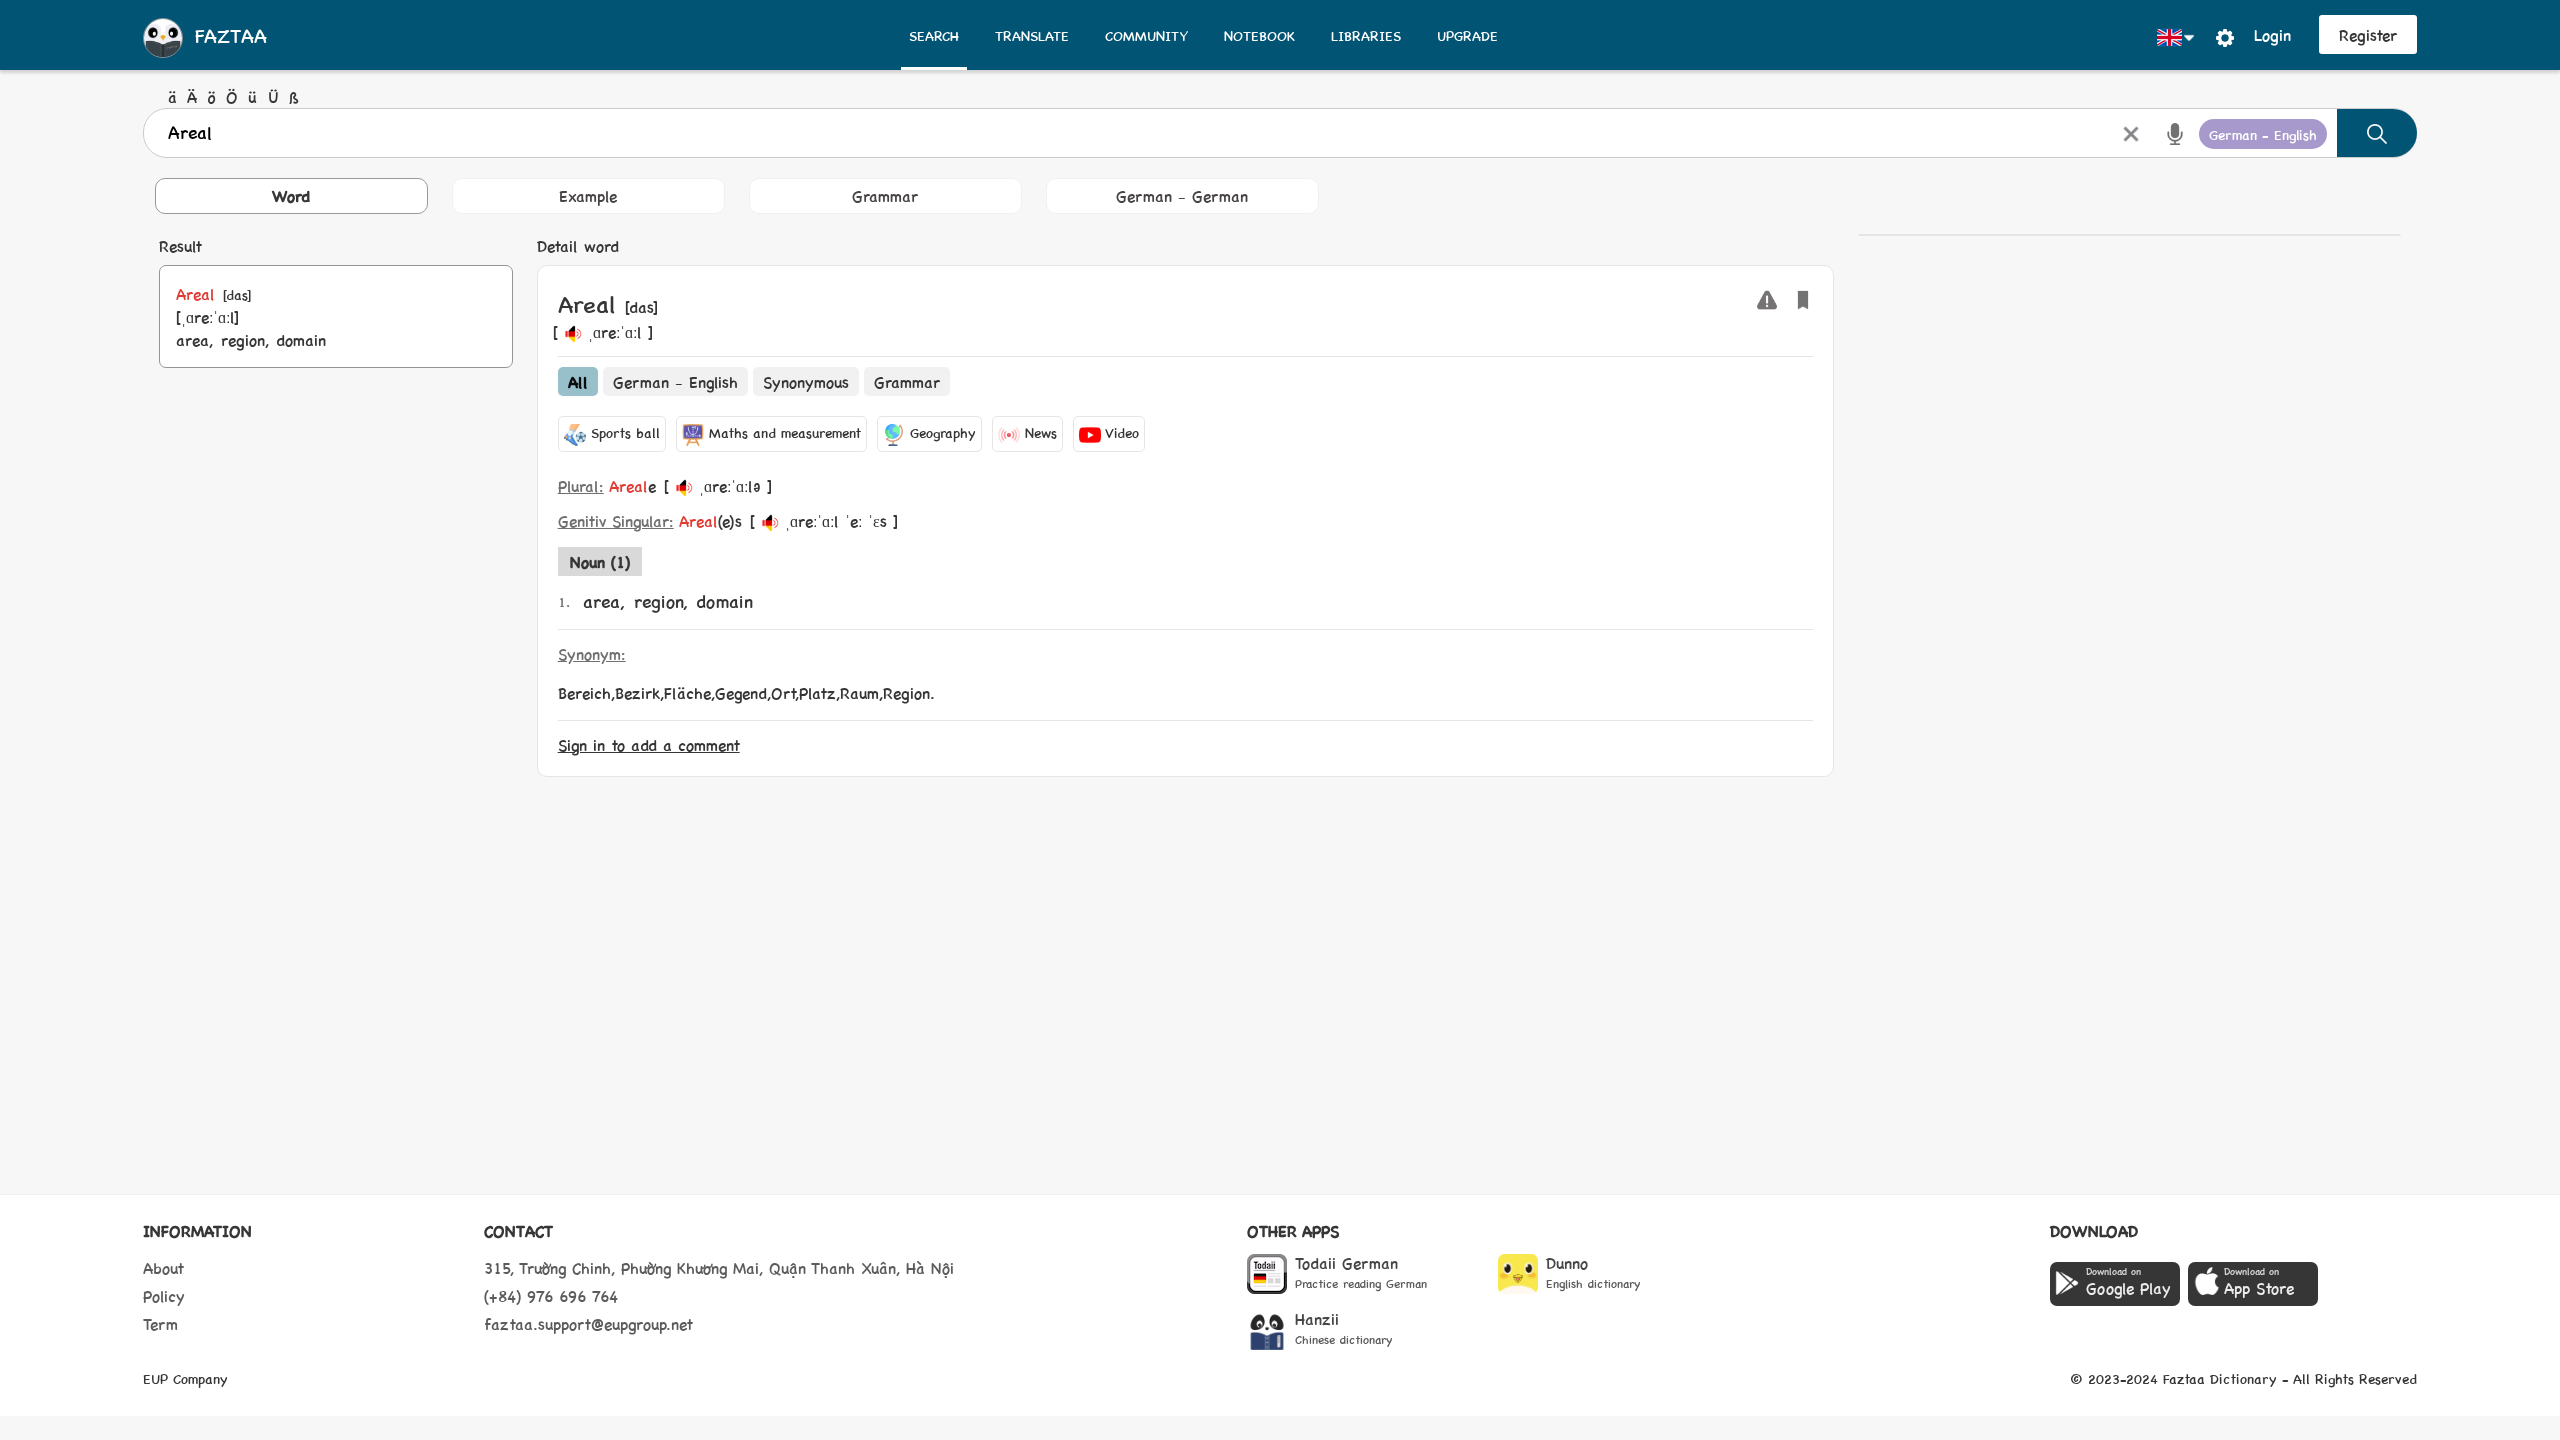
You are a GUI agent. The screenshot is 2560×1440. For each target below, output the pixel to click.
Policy (164, 1295)
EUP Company (185, 1378)
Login (2272, 34)
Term (160, 1323)
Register (2368, 34)
